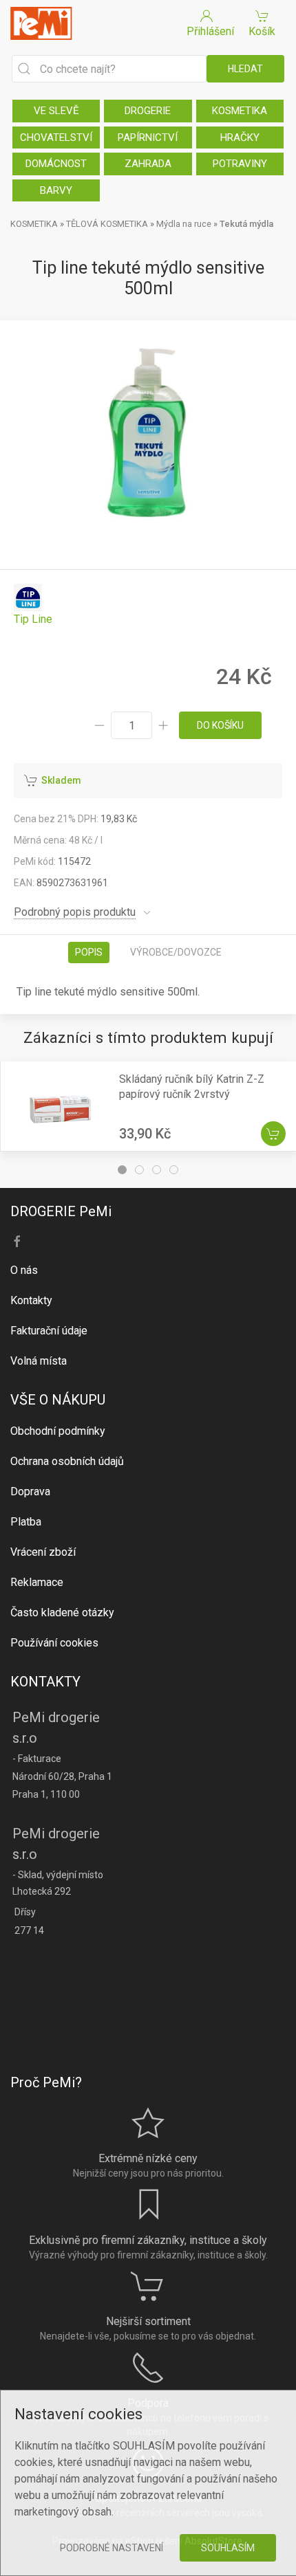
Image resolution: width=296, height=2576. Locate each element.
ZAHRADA (148, 164)
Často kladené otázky (62, 1612)
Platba (26, 1522)
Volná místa (39, 1361)
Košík (262, 31)
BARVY (56, 190)
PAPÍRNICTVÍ (148, 137)
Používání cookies (54, 1643)
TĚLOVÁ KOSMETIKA (107, 224)
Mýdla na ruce (184, 224)
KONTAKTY (45, 1682)
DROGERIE (148, 111)
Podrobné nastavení (112, 2548)
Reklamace (37, 1582)
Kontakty (31, 1300)
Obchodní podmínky (58, 1431)
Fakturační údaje (49, 1331)
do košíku (220, 725)
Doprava (30, 1491)
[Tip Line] (33, 605)
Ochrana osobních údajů (67, 1461)
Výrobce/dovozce (176, 952)
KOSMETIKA (240, 111)
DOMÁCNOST (56, 164)
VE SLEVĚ (56, 111)
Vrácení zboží (43, 1552)
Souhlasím (228, 2548)
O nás (24, 1270)
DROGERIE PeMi (61, 1211)
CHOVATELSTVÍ (56, 137)
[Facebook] (17, 1242)
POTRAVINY (240, 164)
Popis (89, 952)
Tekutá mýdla (246, 224)
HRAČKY (240, 137)
